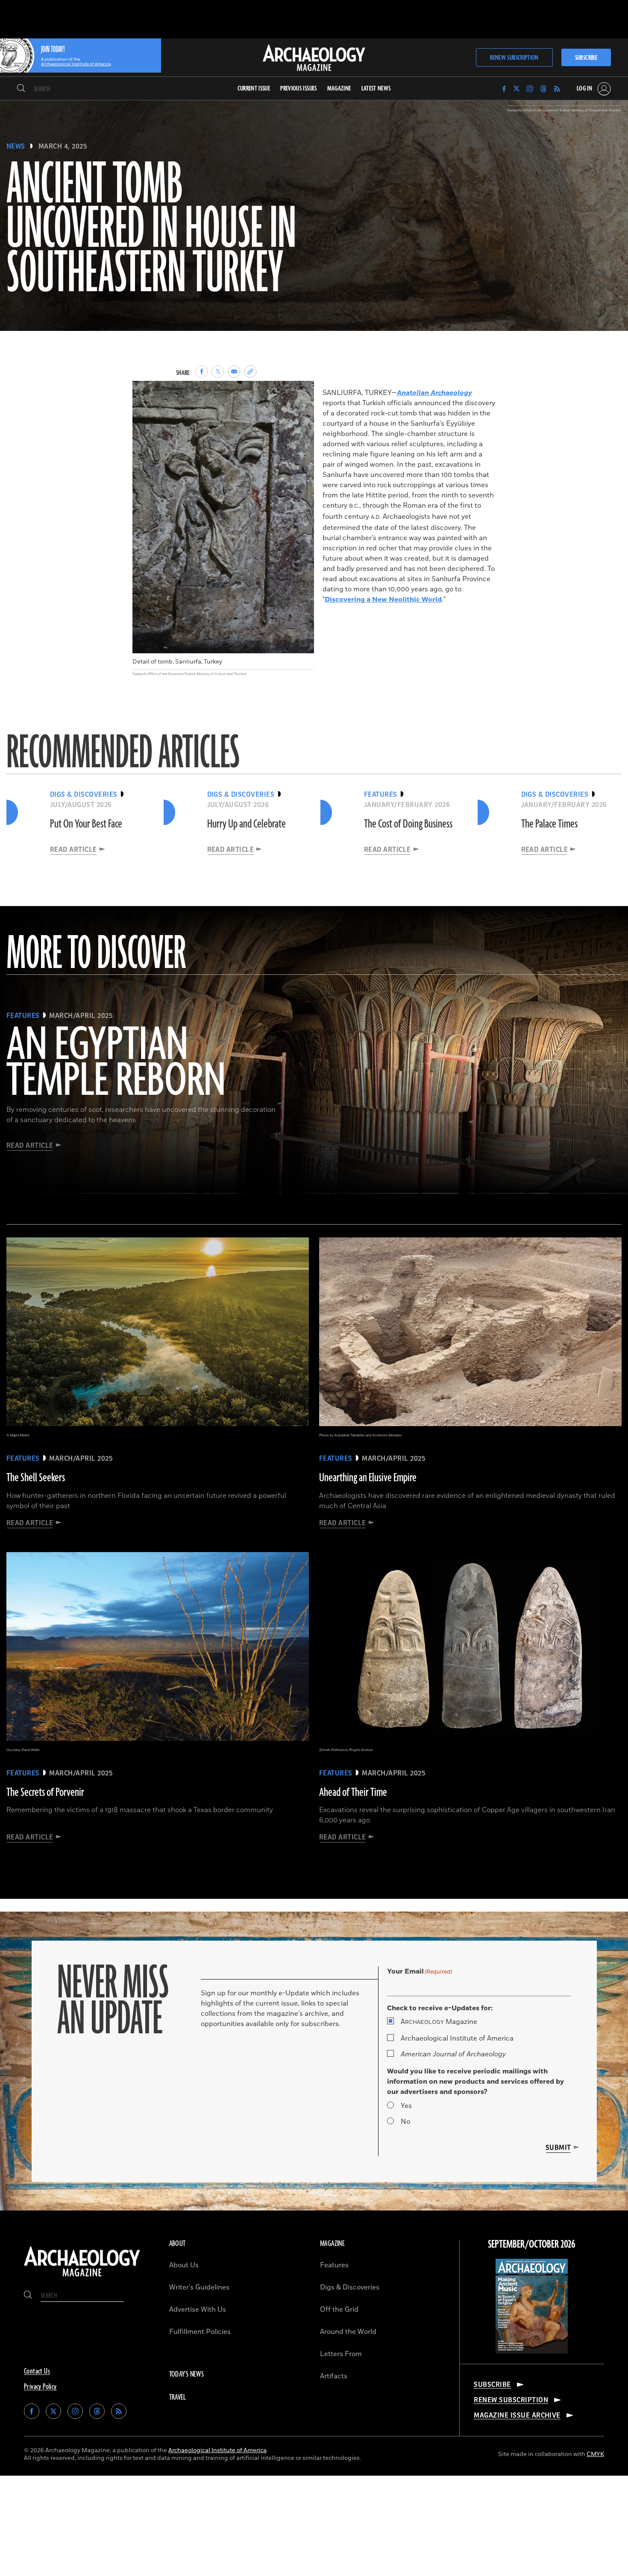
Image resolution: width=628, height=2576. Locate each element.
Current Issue (254, 89)
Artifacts (334, 2376)
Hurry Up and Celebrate (247, 824)
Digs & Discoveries (350, 2287)
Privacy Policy (40, 2387)
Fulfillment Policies (200, 2332)
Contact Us (37, 2371)
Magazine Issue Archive (517, 2415)
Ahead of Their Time (353, 1792)
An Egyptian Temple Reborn (116, 1064)
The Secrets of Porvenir (45, 1792)
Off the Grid (339, 2310)
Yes (406, 2106)
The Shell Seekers (36, 1478)
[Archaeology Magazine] (82, 2278)
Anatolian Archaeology (434, 393)
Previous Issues (298, 89)
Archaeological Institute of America (457, 2038)
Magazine (439, 2022)
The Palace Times (549, 824)
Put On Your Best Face (86, 824)
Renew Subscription (514, 58)
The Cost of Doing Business (408, 824)
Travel (178, 2398)
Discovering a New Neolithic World (383, 599)
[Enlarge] (303, 392)
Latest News (376, 89)
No (405, 2122)
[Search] (21, 89)
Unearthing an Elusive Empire (368, 1478)
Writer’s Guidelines (199, 2287)
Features (334, 2265)
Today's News (187, 2374)
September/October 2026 (532, 2245)
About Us (184, 2265)
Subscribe (586, 58)
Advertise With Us (198, 2310)
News (16, 146)
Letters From (341, 2354)
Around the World (348, 2332)
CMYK (595, 2454)
